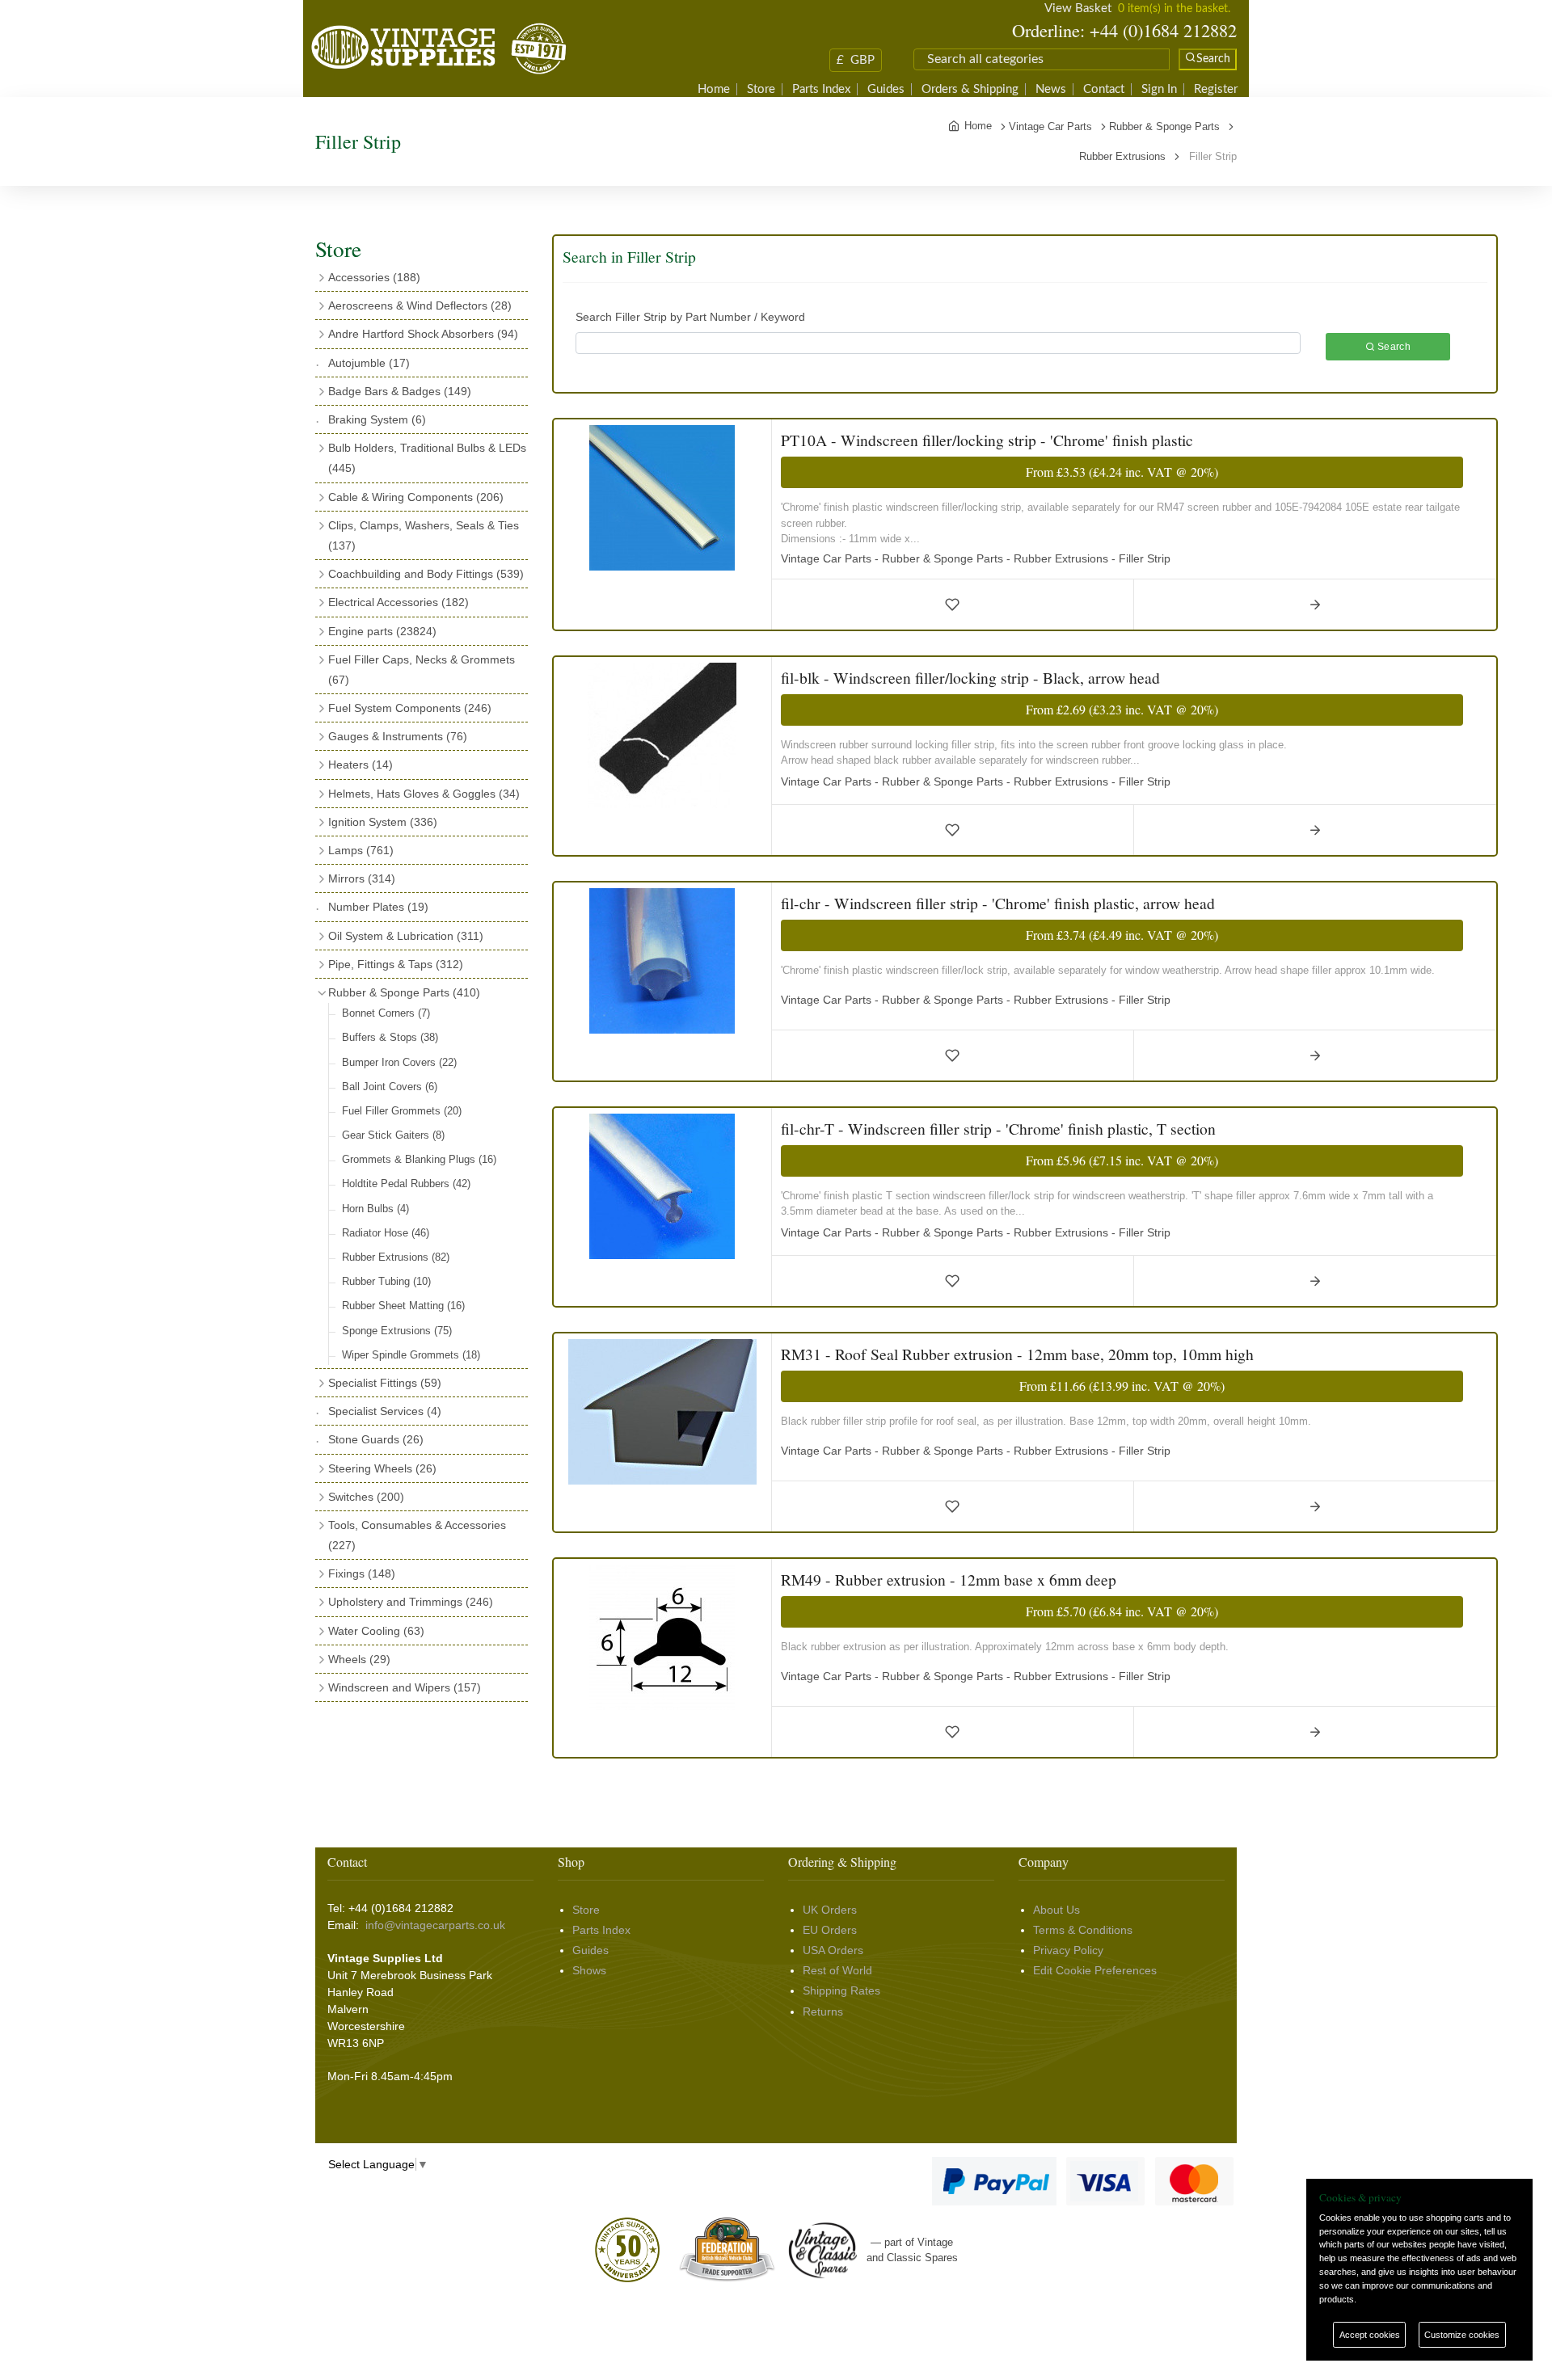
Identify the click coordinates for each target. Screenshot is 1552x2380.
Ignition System (383, 822)
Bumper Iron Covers (399, 1062)
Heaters (361, 765)
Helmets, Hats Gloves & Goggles (424, 794)
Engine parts (382, 631)
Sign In (1159, 89)
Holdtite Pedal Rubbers (406, 1184)
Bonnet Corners (386, 1013)
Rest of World (837, 1970)
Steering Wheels (382, 1468)
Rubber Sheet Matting (403, 1306)
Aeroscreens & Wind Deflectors (420, 305)
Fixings (362, 1573)
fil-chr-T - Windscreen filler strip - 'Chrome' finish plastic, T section (998, 1129)
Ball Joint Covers (390, 1087)
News (1051, 89)
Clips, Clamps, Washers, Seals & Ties (424, 535)
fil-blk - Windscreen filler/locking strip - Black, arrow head (970, 678)
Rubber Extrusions (396, 1257)
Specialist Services (385, 1411)
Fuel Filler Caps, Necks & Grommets (422, 670)
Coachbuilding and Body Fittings (426, 574)
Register (1216, 89)
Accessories (374, 277)
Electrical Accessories (399, 602)
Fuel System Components (410, 708)
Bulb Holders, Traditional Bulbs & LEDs (427, 458)
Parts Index (821, 89)
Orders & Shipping (970, 89)
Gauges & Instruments (398, 736)
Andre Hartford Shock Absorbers (423, 334)
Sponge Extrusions (397, 1331)
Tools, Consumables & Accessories (417, 1535)
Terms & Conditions (1083, 1930)
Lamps (361, 850)
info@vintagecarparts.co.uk (435, 1925)
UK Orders (830, 1910)
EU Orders (830, 1930)
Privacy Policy (1068, 1950)
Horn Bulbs (375, 1209)
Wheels (359, 1659)
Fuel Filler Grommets (402, 1111)
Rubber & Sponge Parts (404, 992)
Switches (366, 1497)
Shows (589, 1970)
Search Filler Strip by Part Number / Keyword (690, 317)
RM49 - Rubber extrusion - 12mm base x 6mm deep (949, 1580)
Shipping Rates (841, 1990)
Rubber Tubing (386, 1281)
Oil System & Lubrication (406, 936)
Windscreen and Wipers (405, 1687)
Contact (1104, 89)
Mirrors (362, 878)
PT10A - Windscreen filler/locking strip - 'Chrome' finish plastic (987, 440)
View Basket (1078, 8)
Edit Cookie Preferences (1095, 1970)
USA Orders (833, 1950)
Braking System (377, 419)
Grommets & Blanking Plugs (419, 1159)
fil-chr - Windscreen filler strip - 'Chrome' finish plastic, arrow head (998, 903)
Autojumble (369, 363)
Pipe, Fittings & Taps (396, 964)
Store (761, 89)
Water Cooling (376, 1631)
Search (1393, 347)
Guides (886, 89)
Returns (823, 2011)
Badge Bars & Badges (400, 391)
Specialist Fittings (385, 1383)
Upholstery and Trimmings (411, 1602)
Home (714, 89)
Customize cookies (1462, 2335)
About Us (1056, 1910)
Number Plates (378, 907)
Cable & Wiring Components (416, 497)
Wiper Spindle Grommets (411, 1355)
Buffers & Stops (390, 1037)
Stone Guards (376, 1439)
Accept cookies (1370, 2335)
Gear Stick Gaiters (393, 1135)
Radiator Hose (386, 1233)
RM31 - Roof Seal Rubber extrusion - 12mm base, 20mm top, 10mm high (1017, 1354)
